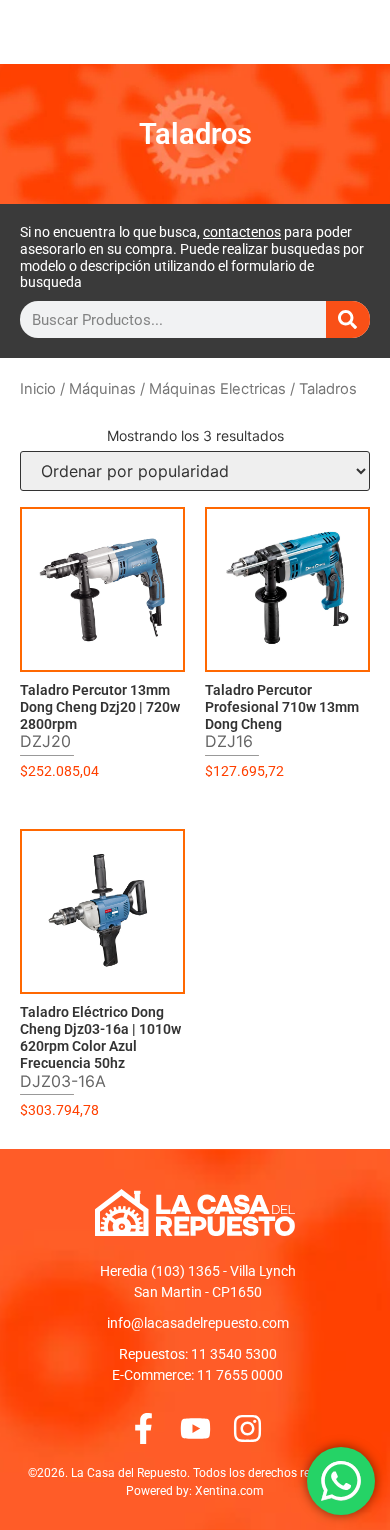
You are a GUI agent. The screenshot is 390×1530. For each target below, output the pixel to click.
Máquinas (102, 389)
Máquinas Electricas (217, 389)
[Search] (348, 319)
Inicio (38, 389)
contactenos (242, 232)
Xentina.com (229, 1491)
